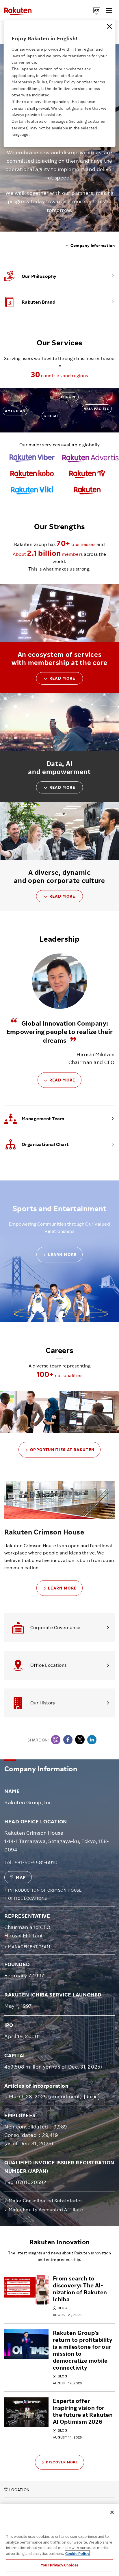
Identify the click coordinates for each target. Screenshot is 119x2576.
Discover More (62, 2462)
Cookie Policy (77, 2553)
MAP (21, 1877)
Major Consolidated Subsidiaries (45, 2201)
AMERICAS (15, 411)
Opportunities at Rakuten (62, 1450)
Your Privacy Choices (59, 2565)
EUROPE (69, 397)
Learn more (62, 1254)
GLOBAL (51, 416)
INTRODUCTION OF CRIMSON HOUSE (45, 1890)
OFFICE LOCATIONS (28, 1898)
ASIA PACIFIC (96, 409)
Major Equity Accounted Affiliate (46, 2210)
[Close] (109, 26)
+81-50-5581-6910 (36, 1862)
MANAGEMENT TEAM (29, 1947)
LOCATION (19, 2490)
